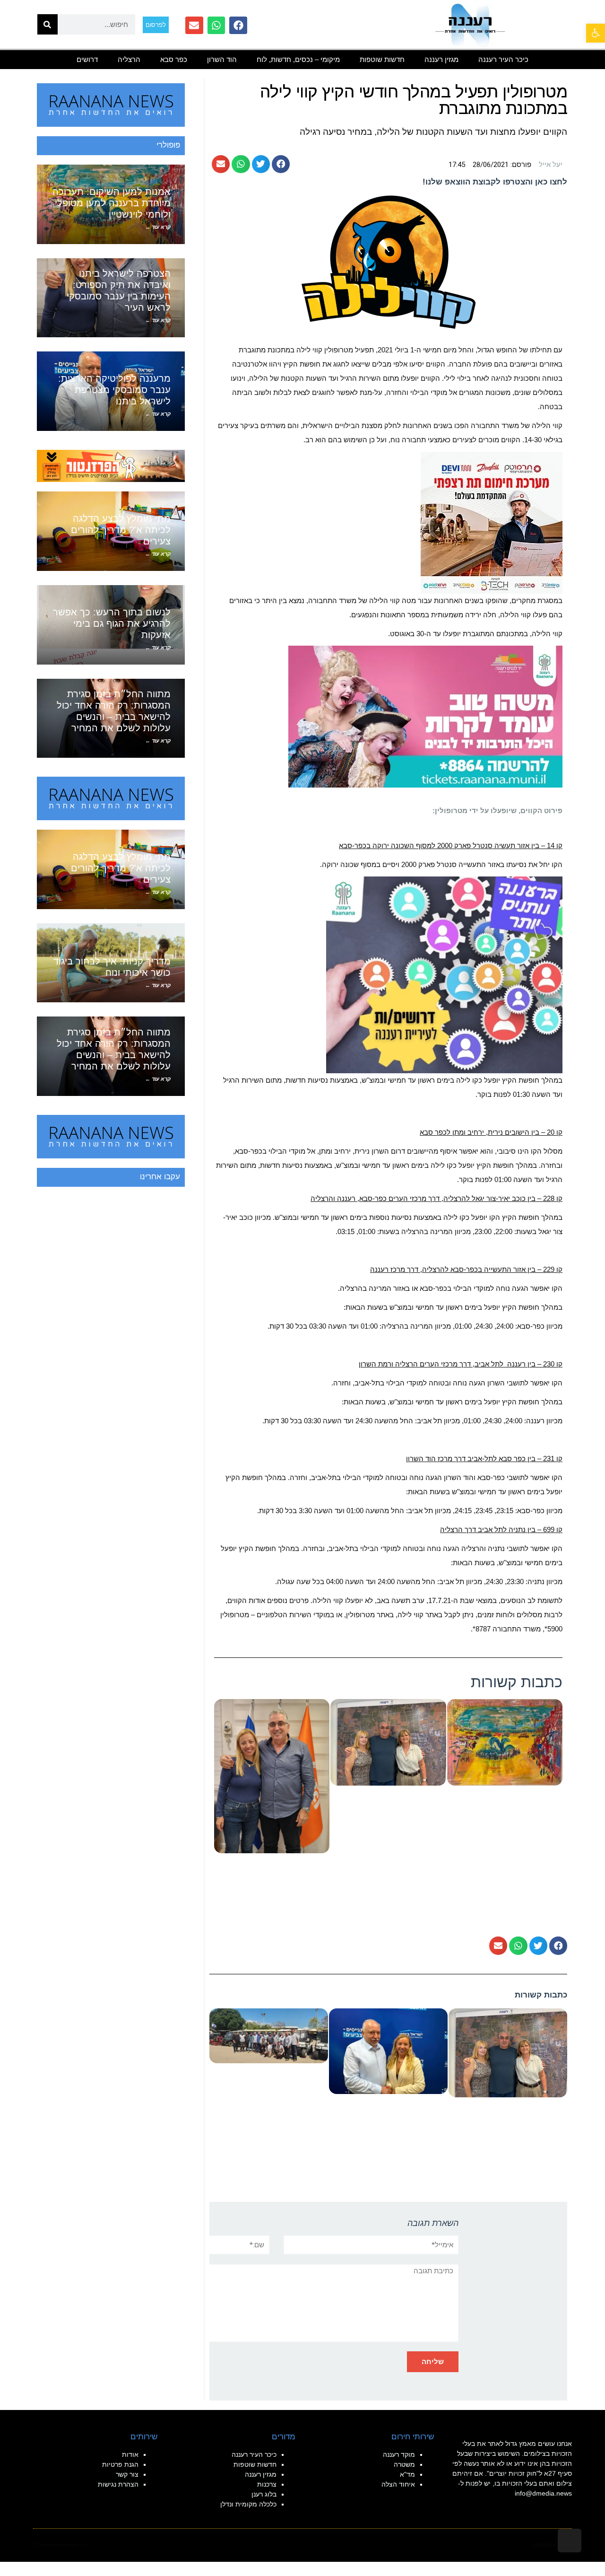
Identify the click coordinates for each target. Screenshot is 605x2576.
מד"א (407, 2474)
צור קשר (127, 2474)
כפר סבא (174, 59)
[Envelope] (194, 26)
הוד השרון (222, 59)
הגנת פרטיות (120, 2464)
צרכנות (267, 2484)
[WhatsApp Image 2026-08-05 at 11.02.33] (425, 716)
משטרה (404, 2464)
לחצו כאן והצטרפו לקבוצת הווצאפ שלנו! (495, 182)
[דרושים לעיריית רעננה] (444, 974)
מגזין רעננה (441, 59)
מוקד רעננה (399, 2454)
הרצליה (129, 59)
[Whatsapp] (216, 26)
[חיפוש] (48, 24)
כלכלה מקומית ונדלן (248, 2504)
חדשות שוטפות (382, 59)
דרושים (87, 59)
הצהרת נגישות (118, 2484)
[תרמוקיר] (492, 522)
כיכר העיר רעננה (503, 59)
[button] (281, 164)
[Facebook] (238, 26)
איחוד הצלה (398, 2484)
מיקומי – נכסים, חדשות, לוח (298, 59)
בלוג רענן (264, 2494)
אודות (130, 2454)
